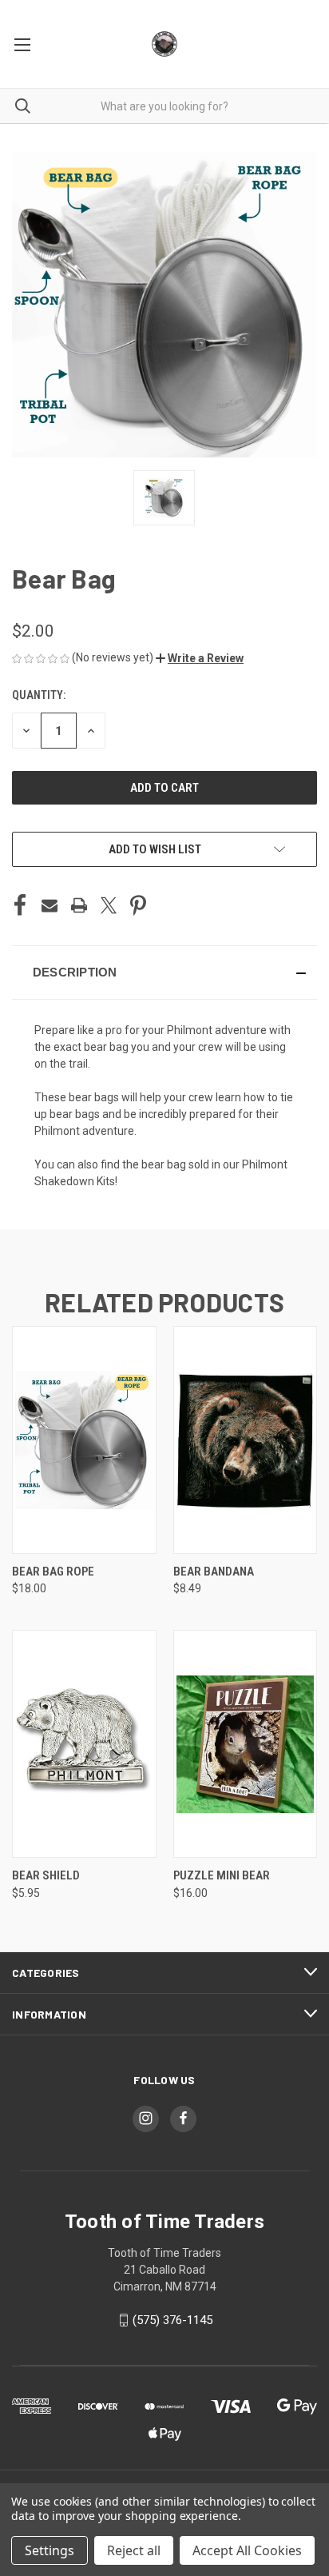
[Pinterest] (138, 905)
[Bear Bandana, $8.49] (246, 1440)
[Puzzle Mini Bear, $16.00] (246, 1744)
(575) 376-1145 (172, 2320)
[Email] (50, 905)
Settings (50, 2550)
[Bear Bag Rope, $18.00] (84, 1440)
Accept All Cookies (247, 2550)
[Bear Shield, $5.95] (84, 1744)
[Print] (79, 905)
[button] (200, 658)
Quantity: (39, 695)
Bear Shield (46, 1875)
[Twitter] (109, 905)
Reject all (134, 2550)
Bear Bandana (214, 1572)
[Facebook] (20, 905)
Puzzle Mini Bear (222, 1875)
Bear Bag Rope (53, 1572)
